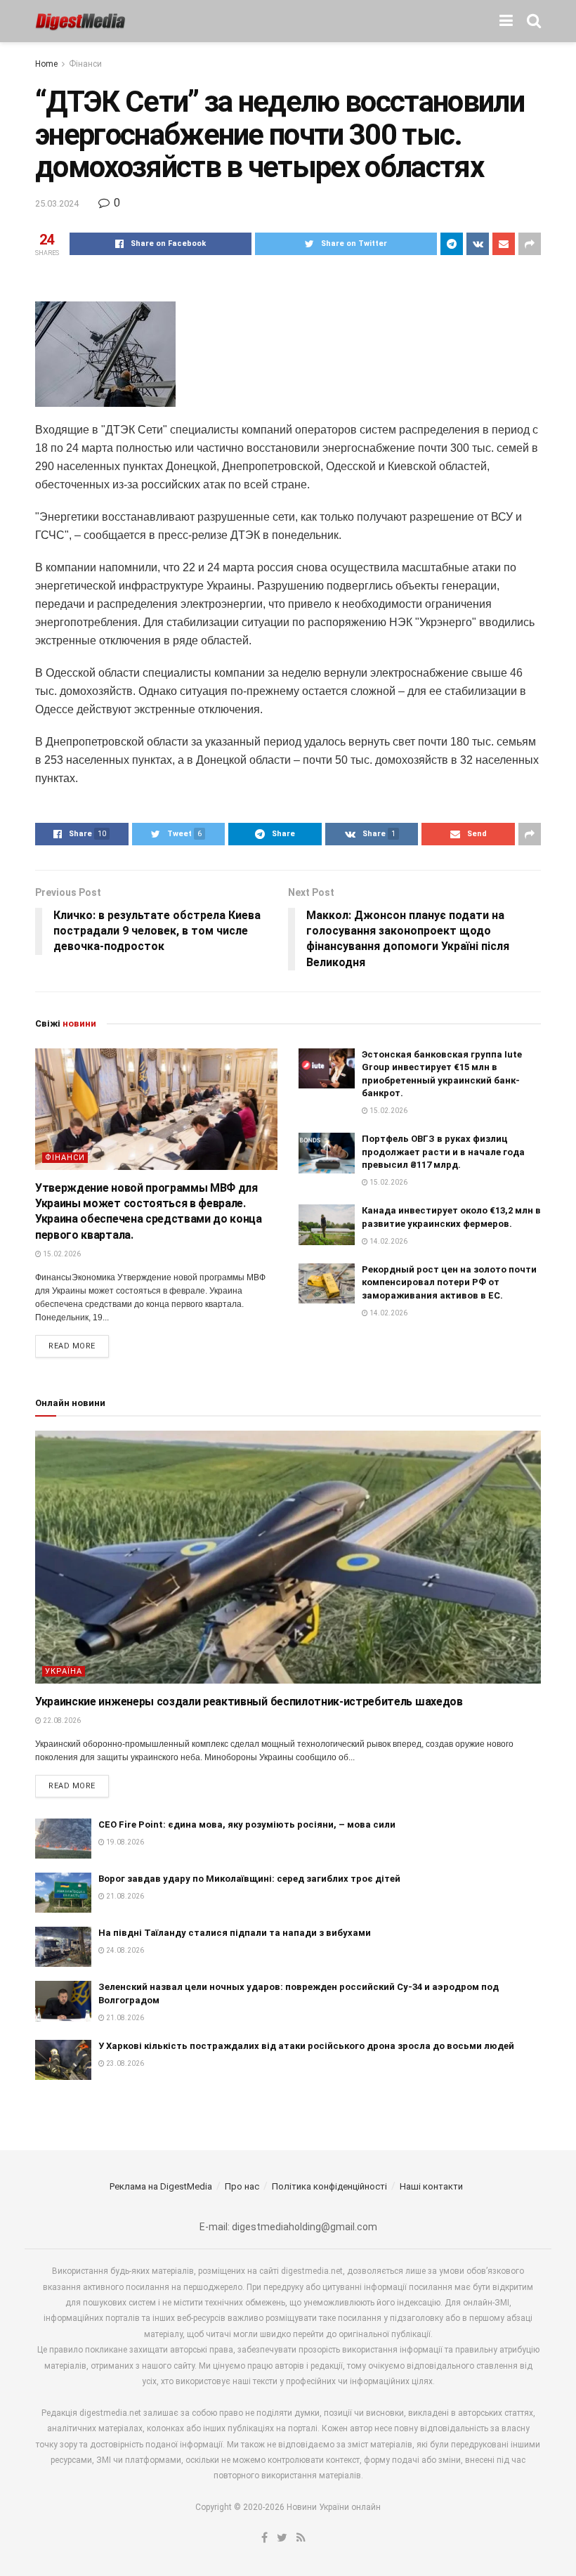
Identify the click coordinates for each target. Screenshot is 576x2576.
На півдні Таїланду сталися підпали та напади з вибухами (235, 1933)
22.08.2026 (61, 1720)
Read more (72, 1346)
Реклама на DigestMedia (161, 2186)
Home (46, 64)
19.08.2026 (124, 1842)
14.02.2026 (388, 1241)
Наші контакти (431, 2186)
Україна (64, 1671)
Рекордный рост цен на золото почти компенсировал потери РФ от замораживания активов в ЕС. (449, 1282)
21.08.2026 (124, 1896)
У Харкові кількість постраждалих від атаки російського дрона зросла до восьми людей (306, 2046)
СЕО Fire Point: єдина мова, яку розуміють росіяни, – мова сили (247, 1824)
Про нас (242, 2186)
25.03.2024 (57, 203)
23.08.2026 (124, 2063)
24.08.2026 (124, 1950)
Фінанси (85, 64)
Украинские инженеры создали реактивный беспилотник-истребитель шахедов (249, 1702)
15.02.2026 (61, 1254)
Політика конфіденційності (329, 2186)
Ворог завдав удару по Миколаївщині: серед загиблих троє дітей (249, 1879)
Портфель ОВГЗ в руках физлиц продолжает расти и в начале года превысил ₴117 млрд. (443, 1151)
